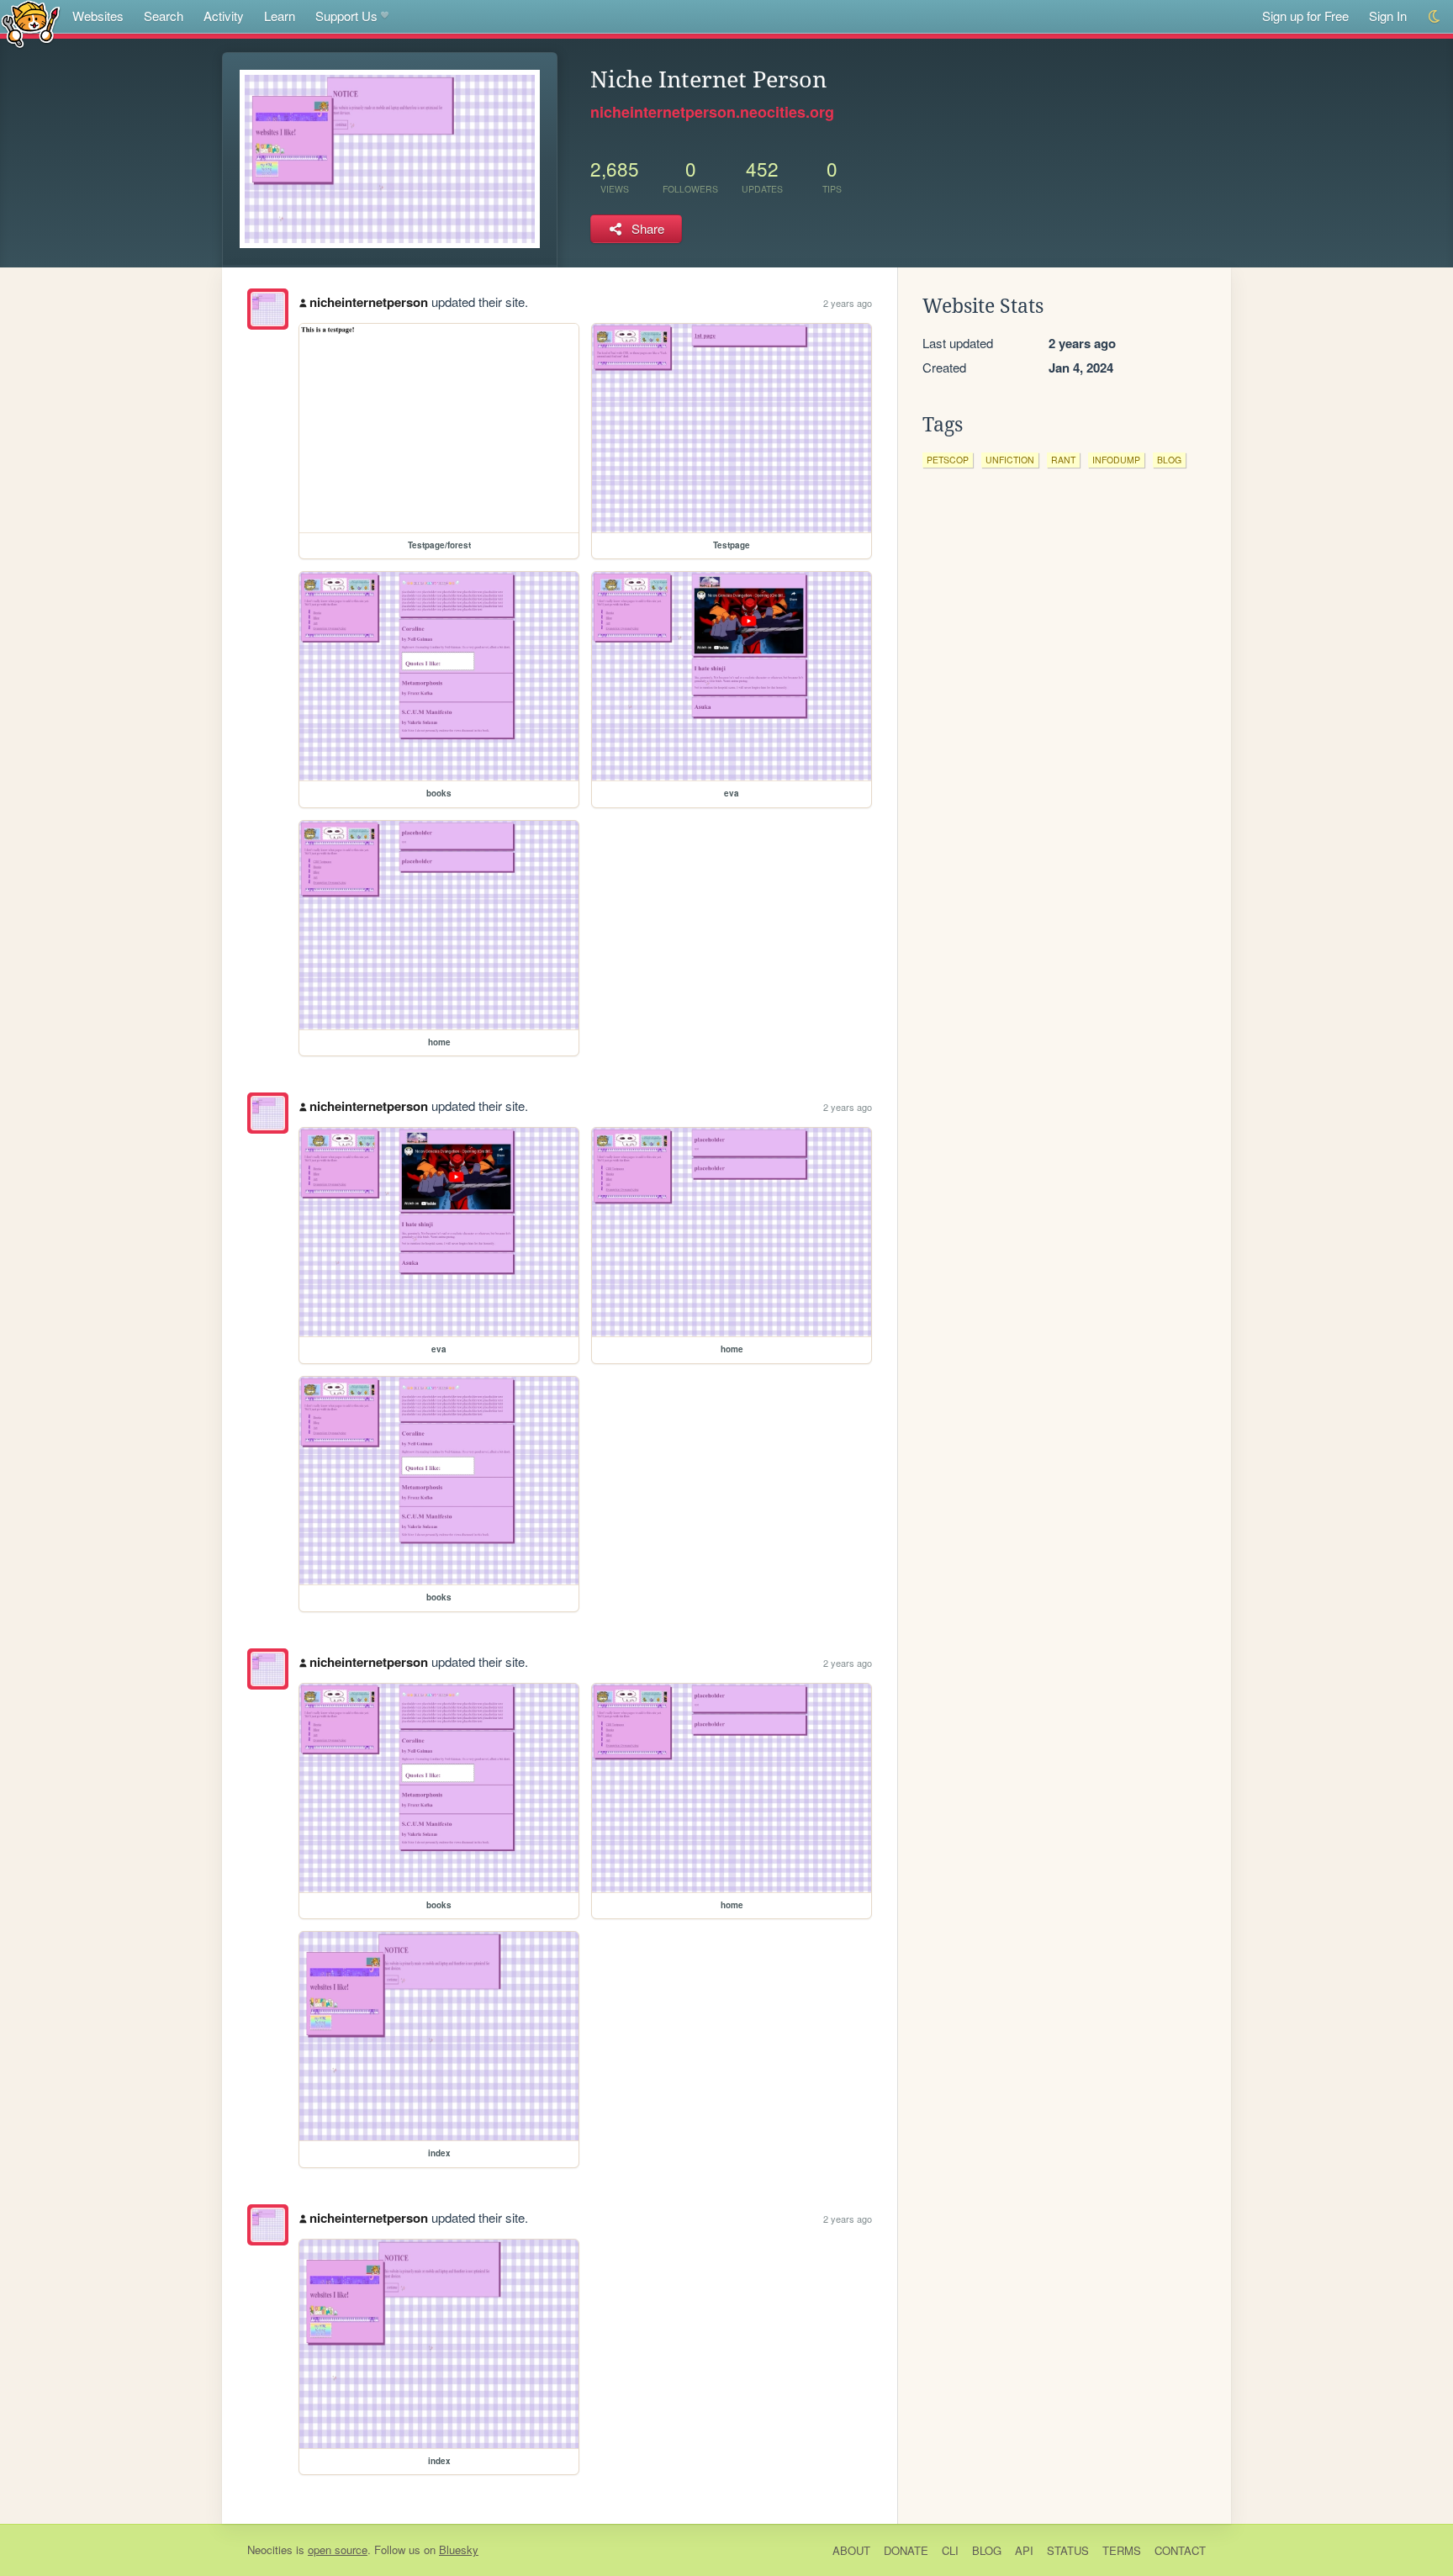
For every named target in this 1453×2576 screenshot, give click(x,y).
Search (164, 16)
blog (1169, 460)
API (1024, 2550)
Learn (280, 16)
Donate (906, 2550)
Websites (98, 16)
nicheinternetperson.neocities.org (712, 112)
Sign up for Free (1305, 16)
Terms (1122, 2550)
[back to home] (31, 23)
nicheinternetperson (369, 302)
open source (338, 2550)
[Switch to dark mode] (1435, 16)
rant (1063, 460)
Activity (224, 16)
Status (1068, 2550)
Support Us (346, 16)
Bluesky (459, 2550)
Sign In (1388, 16)
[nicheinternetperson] (268, 309)
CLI (950, 2550)
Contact (1180, 2550)
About (851, 2550)
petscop (948, 460)
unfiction (1010, 460)
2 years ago (848, 303)
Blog (987, 2550)
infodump (1116, 460)
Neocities (270, 2550)
